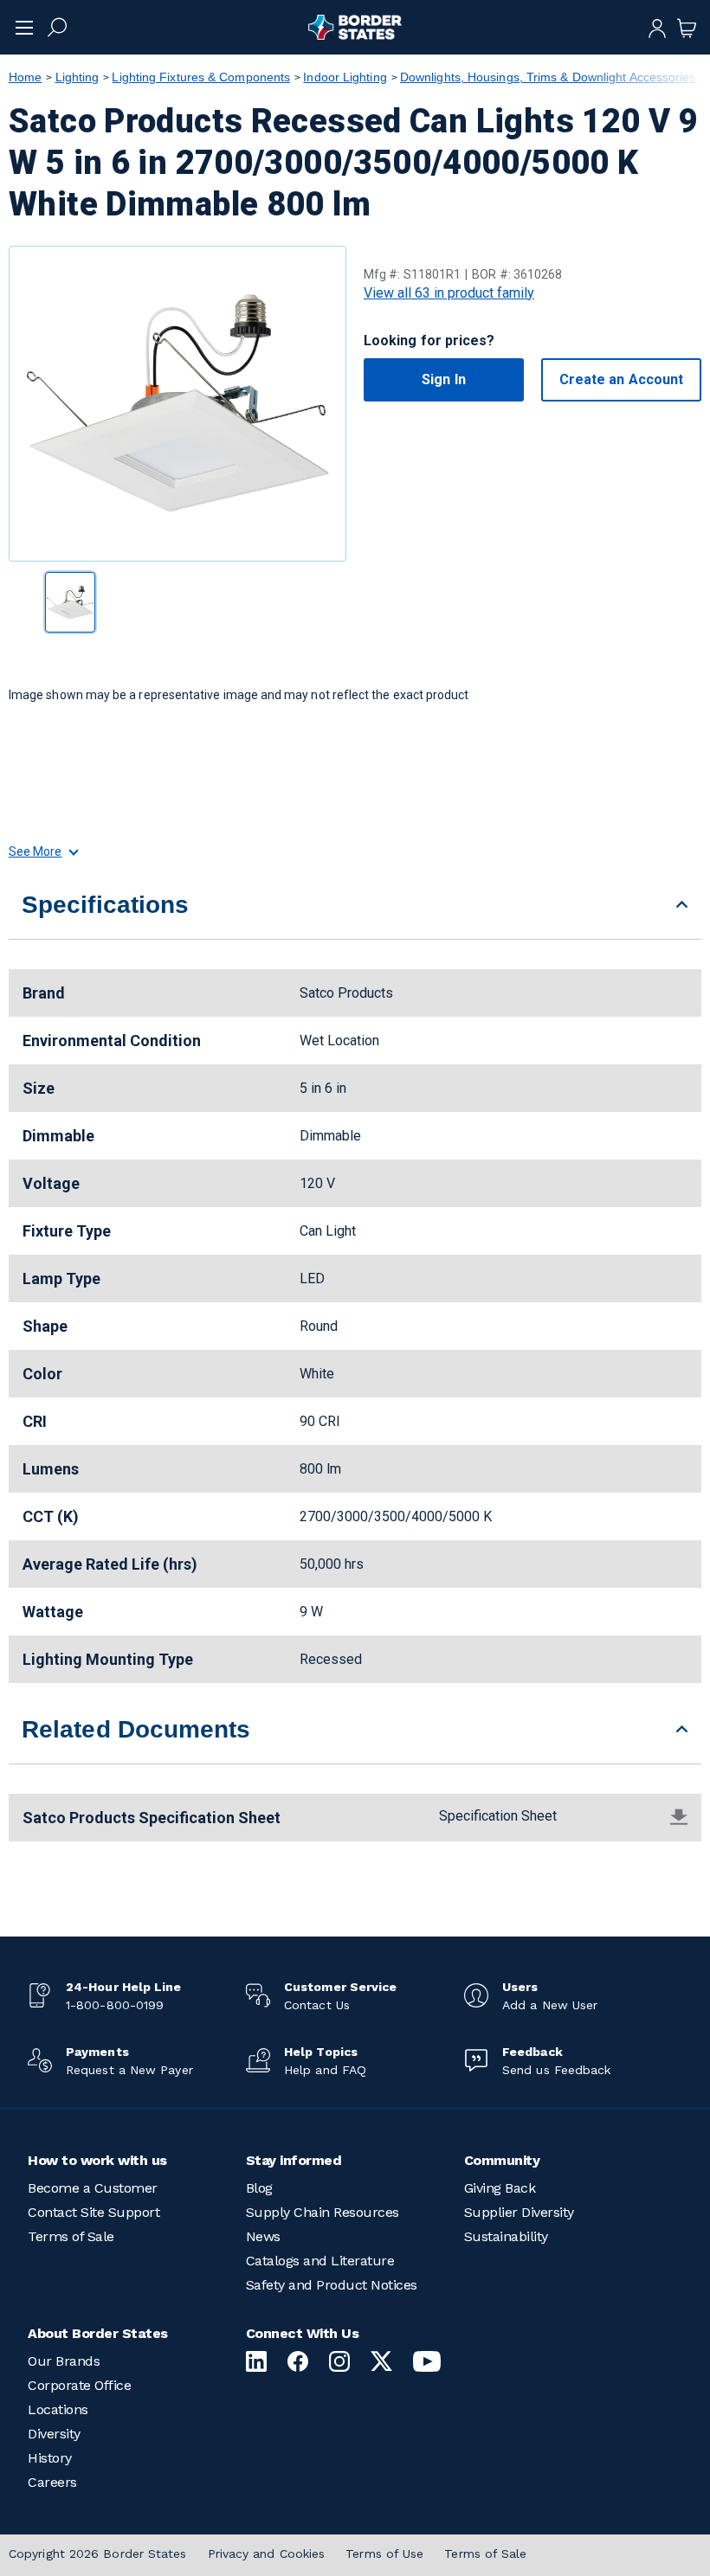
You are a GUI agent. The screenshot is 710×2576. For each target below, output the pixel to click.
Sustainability (506, 2236)
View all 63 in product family (449, 293)
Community (502, 2160)
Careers (52, 2482)
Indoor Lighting (345, 77)
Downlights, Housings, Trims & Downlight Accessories (548, 77)
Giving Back (500, 2188)
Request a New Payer (129, 2070)
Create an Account (621, 379)
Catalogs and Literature (320, 2261)
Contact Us (317, 2005)
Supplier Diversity (519, 2212)
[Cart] (687, 27)
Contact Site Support (94, 2212)
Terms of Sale (71, 2236)
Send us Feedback (556, 2070)
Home (25, 77)
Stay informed (294, 2160)
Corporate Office (79, 2385)
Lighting (77, 77)
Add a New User (550, 2005)
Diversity (54, 2434)
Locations (58, 2409)
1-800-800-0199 (115, 2005)
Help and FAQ (325, 2070)
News (263, 2236)
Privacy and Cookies (267, 2554)
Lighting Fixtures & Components (201, 77)
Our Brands (64, 2361)
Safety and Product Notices (332, 2285)
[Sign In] (657, 27)
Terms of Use (384, 2554)
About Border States (98, 2333)
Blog (259, 2188)
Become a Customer (93, 2188)
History (50, 2458)
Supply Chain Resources (323, 2212)
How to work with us (97, 2160)
